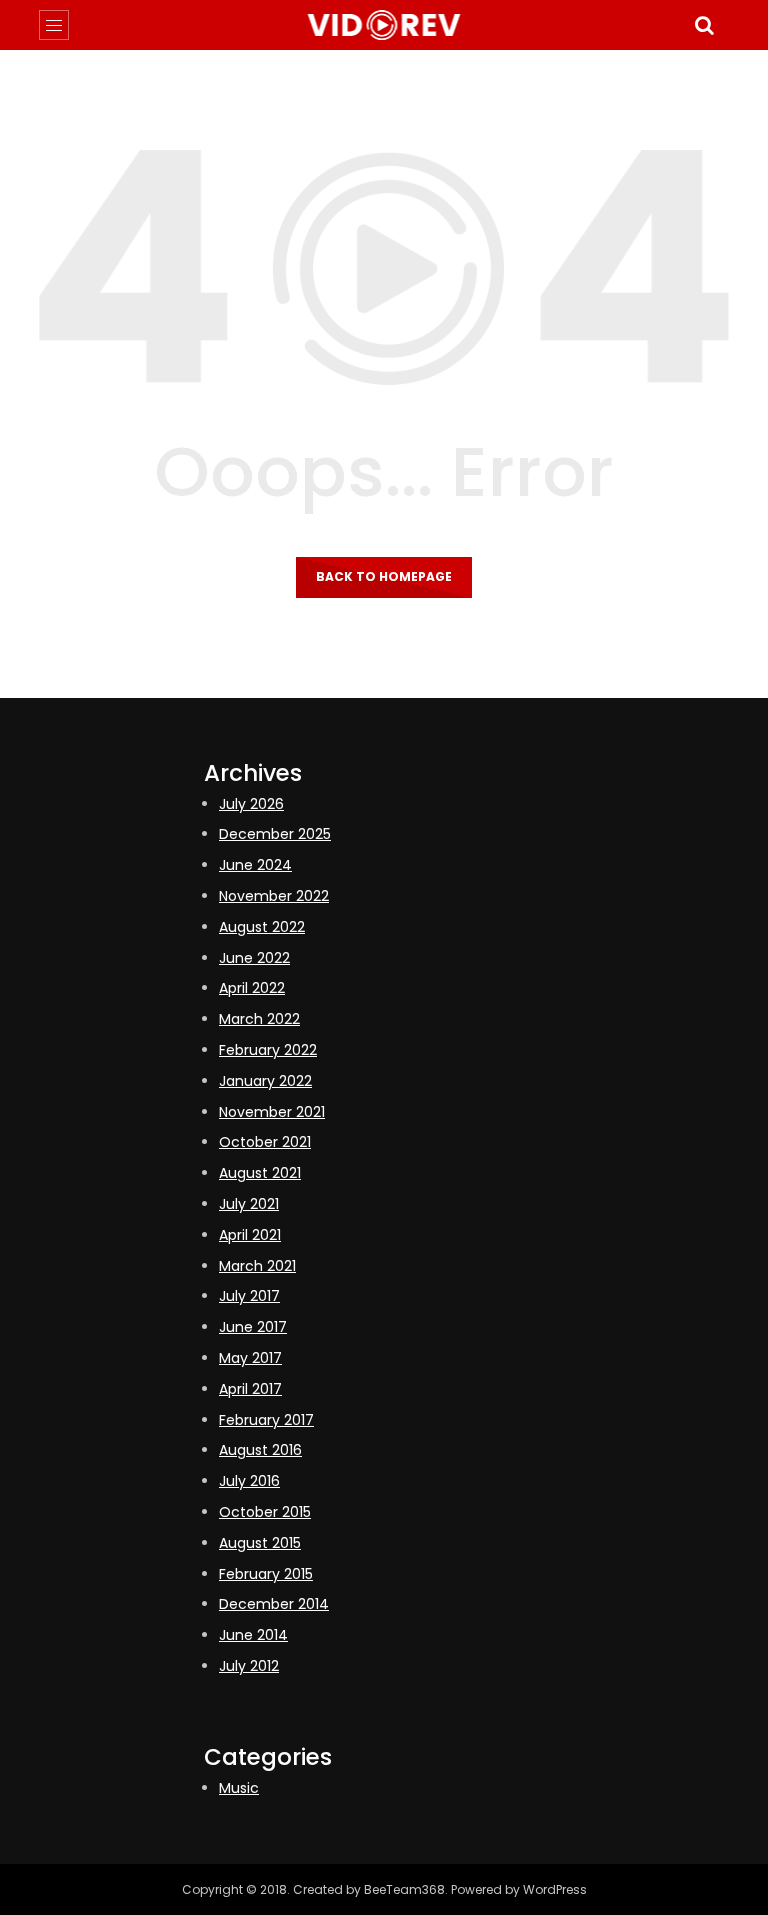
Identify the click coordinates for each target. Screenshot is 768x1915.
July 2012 (249, 1666)
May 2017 (250, 1358)
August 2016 (260, 1450)
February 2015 (266, 1574)
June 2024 (255, 865)
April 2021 (250, 1235)
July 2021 (249, 1204)
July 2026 (251, 804)
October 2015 (265, 1512)
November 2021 (272, 1112)
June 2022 (254, 958)
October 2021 (265, 1142)
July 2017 (249, 1296)
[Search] (704, 25)
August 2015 (260, 1543)
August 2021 (260, 1173)
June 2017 (253, 1327)
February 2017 (266, 1420)
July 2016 (249, 1481)
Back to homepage (384, 576)
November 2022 (274, 896)
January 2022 (265, 1081)
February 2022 (268, 1050)
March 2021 (257, 1266)
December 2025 (275, 834)
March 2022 (259, 1019)
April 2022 (252, 988)
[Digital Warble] (384, 25)
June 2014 (253, 1635)
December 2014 (274, 1604)
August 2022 (262, 927)
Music (239, 1788)
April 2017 (250, 1389)
